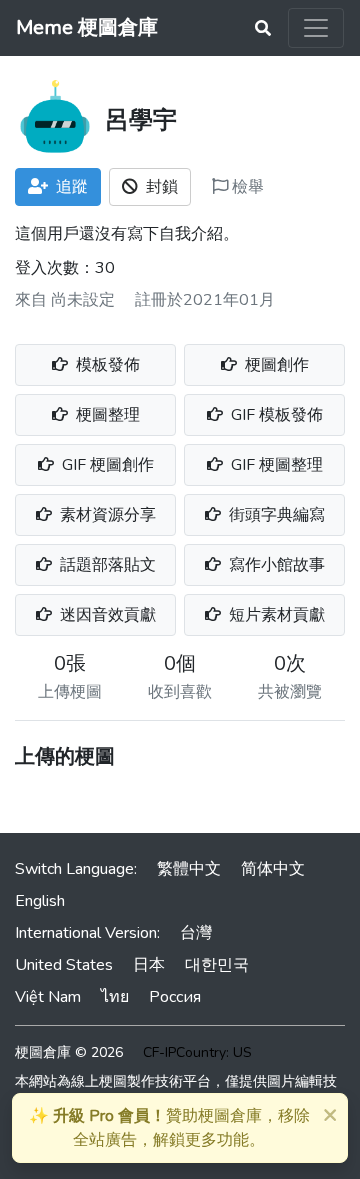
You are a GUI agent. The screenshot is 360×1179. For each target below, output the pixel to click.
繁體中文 (189, 869)
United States (64, 965)
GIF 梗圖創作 (106, 465)
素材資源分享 (106, 515)
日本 (149, 965)
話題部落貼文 (106, 565)
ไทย (115, 997)
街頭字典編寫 (275, 515)
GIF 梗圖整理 (275, 465)
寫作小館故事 (275, 565)
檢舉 (246, 187)
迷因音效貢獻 (106, 615)
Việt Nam (48, 997)
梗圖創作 (275, 365)
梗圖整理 (106, 415)
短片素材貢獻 (275, 615)
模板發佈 (106, 365)
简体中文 (273, 869)
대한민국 (217, 965)
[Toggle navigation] (316, 28)
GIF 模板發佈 (275, 415)
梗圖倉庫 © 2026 (69, 1052)
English (40, 901)
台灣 (196, 933)
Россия (175, 997)
